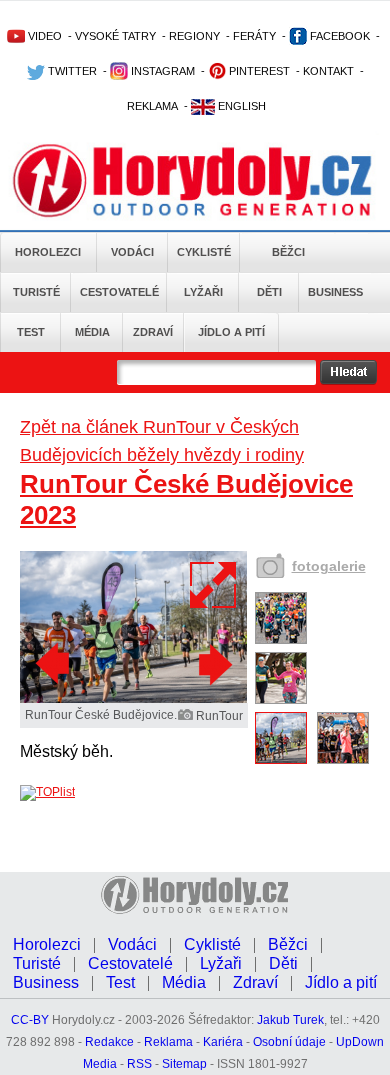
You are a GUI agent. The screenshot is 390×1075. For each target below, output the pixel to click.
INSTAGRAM (161, 71)
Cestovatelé (119, 292)
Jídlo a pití (231, 332)
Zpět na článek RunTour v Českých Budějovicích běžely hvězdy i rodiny (162, 441)
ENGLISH (240, 106)
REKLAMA (152, 106)
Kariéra (223, 1042)
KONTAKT (328, 71)
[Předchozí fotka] (55, 664)
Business (335, 292)
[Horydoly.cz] (195, 179)
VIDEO (43, 36)
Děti (269, 292)
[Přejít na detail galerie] (133, 699)
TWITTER (71, 71)
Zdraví (153, 332)
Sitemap (184, 1064)
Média (92, 332)
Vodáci (132, 252)
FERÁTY (254, 36)
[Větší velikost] (214, 585)
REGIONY (194, 36)
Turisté (36, 292)
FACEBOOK (338, 36)
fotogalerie (329, 566)
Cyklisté (204, 252)
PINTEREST (258, 71)
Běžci (288, 252)
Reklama (168, 1042)
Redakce (109, 1042)
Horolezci (48, 252)
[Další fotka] (213, 664)
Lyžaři (203, 292)
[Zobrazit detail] (281, 640)
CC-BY (30, 1020)
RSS (139, 1064)
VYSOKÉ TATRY (115, 36)
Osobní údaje (289, 1042)
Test (31, 332)
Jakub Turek (290, 1020)
